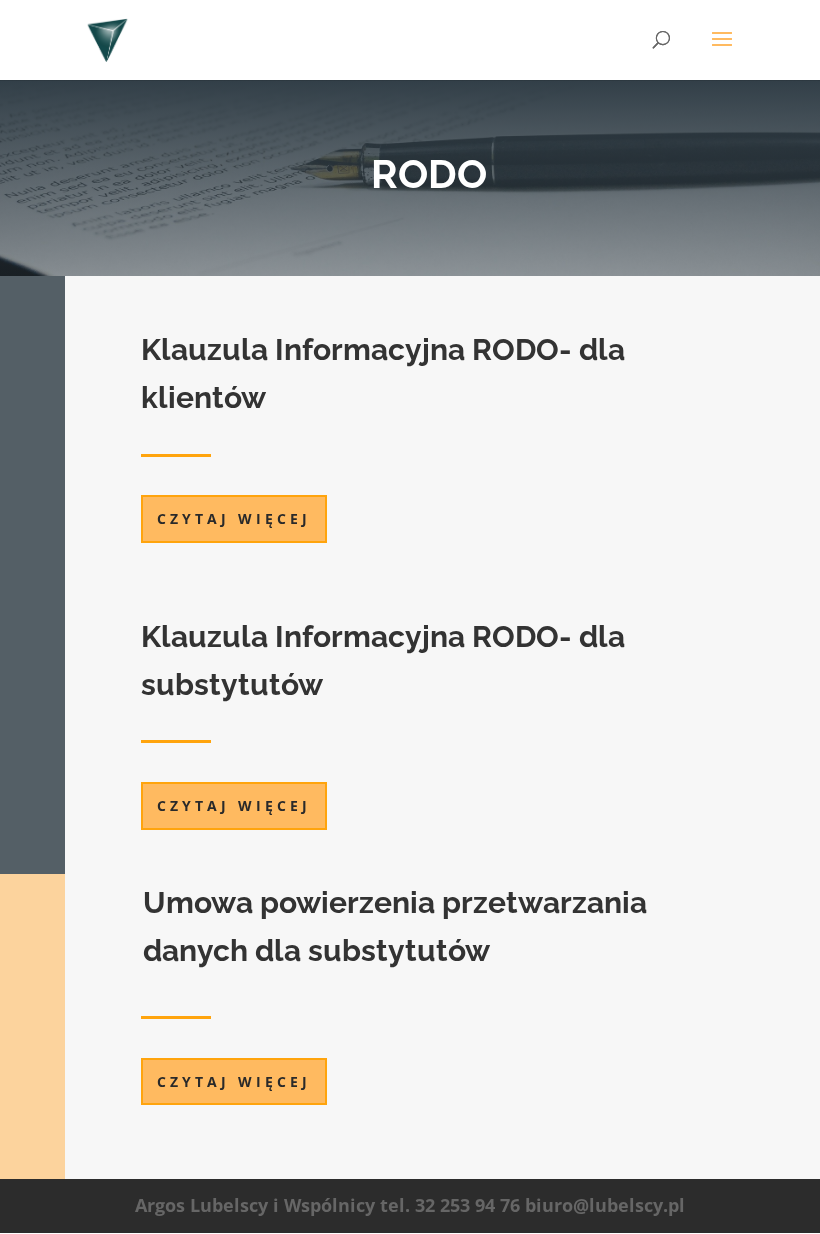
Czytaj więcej (234, 518)
